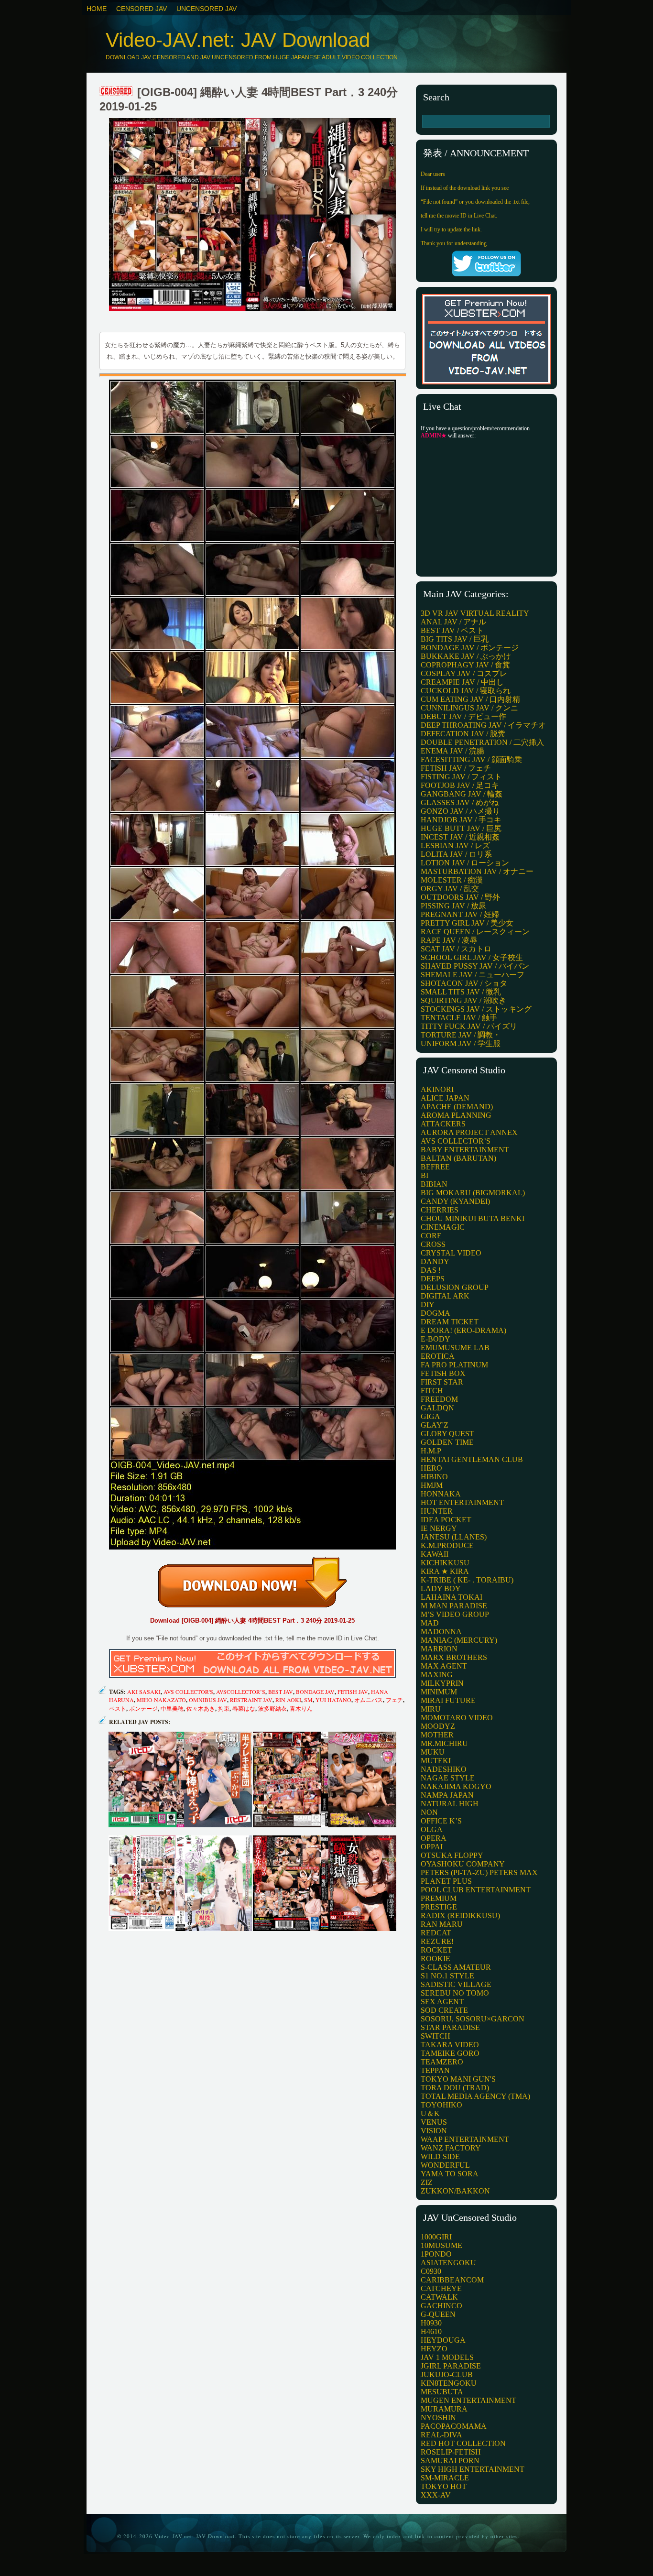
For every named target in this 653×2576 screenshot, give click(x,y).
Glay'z (435, 1425)
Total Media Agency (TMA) (475, 2096)
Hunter (437, 1511)
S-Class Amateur (456, 1967)
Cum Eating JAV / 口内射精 (470, 699)
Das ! (431, 1270)
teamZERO (442, 2062)
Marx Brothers (454, 1657)
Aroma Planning (456, 1115)
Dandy (435, 1261)
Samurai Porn (450, 2461)
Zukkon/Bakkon (455, 2191)
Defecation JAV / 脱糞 (463, 734)
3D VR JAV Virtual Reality (475, 613)
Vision (434, 2131)
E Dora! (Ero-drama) (463, 1330)
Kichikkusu (445, 1563)
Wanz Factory (451, 2148)
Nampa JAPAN (447, 1795)
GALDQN (437, 1408)
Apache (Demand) (457, 1107)
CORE (431, 1236)
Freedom (439, 1399)
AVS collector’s (456, 1141)
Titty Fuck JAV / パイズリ (469, 1026)
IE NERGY (439, 1528)
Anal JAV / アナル (453, 622)
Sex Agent (442, 2002)
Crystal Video (451, 1253)
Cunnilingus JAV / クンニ (469, 708)
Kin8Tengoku (449, 2383)
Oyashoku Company (463, 1864)
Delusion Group (455, 1287)
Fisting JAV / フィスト (461, 777)
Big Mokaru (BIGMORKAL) (473, 1193)
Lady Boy (441, 1588)
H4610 (431, 2331)
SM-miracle (445, 2478)
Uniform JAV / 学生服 (461, 1043)
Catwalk (439, 2297)
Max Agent (444, 1666)
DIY (428, 1304)
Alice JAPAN (445, 1098)
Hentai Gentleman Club (472, 1459)
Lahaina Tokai (452, 1597)
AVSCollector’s (241, 1692)
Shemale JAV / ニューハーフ (473, 975)
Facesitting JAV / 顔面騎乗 (471, 759)
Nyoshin (438, 2418)
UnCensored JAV (207, 9)
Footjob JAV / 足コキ (460, 785)
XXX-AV (436, 2495)
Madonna (441, 1632)
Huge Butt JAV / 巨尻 (461, 828)
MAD (430, 1623)
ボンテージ (143, 1708)
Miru (431, 1709)
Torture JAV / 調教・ (461, 1035)
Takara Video (450, 2045)
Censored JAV (141, 9)
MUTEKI (436, 1761)
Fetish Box (443, 1373)
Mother (437, 1735)
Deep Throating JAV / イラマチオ (483, 725)
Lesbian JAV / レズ (455, 846)
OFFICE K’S (441, 1821)
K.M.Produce (447, 1545)
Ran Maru (442, 1924)
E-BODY (435, 1339)
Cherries (440, 1210)
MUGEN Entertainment (468, 2400)
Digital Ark (445, 1296)
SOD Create (444, 2010)
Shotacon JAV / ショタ (464, 983)
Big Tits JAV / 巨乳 (455, 639)
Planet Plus (446, 1881)
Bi (424, 1175)
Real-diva (441, 2435)
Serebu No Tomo (455, 1993)
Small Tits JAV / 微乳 (461, 992)
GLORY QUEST (447, 1434)
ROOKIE (435, 1959)
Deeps (433, 1279)
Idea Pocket (446, 1520)
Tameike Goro (450, 2053)
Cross (433, 1244)
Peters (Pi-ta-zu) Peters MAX (479, 1872)
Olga (432, 1829)
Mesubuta (442, 2392)
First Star (442, 1382)
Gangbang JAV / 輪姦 (462, 794)
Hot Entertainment (462, 1502)
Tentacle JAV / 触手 (459, 1018)
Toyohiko (441, 2105)
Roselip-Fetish (451, 2452)
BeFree (435, 1167)
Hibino (434, 1477)
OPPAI (432, 1847)
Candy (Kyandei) (455, 1201)
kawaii (435, 1554)
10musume (441, 2245)
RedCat (436, 1933)
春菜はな (244, 1708)
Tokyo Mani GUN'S (458, 2079)
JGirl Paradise (451, 2366)
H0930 (431, 2323)
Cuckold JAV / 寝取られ (466, 691)
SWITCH (435, 2036)
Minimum (439, 1692)
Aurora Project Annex (469, 1132)
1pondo (436, 2254)
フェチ (394, 1700)
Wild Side (440, 2156)
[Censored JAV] (117, 92)
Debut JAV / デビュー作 (463, 716)
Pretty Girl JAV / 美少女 (467, 923)
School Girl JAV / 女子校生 (472, 957)
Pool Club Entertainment (476, 1890)
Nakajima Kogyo (456, 1786)
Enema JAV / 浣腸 (452, 751)
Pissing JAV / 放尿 (453, 906)
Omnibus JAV (208, 1700)
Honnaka (441, 1494)
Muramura (444, 2409)
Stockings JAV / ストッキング (476, 1009)
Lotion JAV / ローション (465, 863)
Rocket (436, 1950)
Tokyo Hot (444, 2486)
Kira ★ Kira (445, 1571)
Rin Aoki (288, 1700)
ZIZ (427, 2182)
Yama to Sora (450, 2174)
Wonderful (445, 2165)
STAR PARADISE (450, 2027)
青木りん (301, 1708)
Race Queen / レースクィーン (475, 932)
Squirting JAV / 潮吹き (463, 1000)
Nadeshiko (444, 1769)
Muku (433, 1752)
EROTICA (438, 1356)
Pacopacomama (454, 2426)
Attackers (443, 1124)
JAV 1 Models (447, 2357)
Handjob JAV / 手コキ (461, 820)
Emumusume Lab (455, 1348)
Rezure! (437, 1941)
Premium (439, 1898)
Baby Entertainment (465, 1150)
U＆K (430, 2113)
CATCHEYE (441, 2288)
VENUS (434, 2122)
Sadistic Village (456, 1984)
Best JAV (281, 1692)
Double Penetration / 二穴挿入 (482, 742)
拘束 (224, 1708)
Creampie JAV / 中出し (462, 682)
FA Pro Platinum (454, 1365)
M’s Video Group (455, 1614)
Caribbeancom (452, 2280)
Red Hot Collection (463, 2443)
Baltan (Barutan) (458, 1158)
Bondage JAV (315, 1692)
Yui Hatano (333, 1700)
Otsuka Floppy (452, 1855)
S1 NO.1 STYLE (447, 1976)
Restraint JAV (251, 1700)
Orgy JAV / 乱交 (450, 889)
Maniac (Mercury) (459, 1640)
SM (308, 1700)
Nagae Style (448, 1778)
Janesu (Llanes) (454, 1537)
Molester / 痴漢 (452, 880)
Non (429, 1812)
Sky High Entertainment (473, 2469)
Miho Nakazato (161, 1700)
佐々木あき (201, 1708)
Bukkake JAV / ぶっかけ (466, 656)
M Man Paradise (454, 1606)
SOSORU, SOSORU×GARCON (473, 2019)
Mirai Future (448, 1700)
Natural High (450, 1804)
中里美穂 (172, 1708)
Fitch (432, 1391)
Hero (431, 1468)
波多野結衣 (272, 1708)
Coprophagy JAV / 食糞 (465, 665)
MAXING (437, 1675)
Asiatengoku (448, 2263)
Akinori (437, 1089)
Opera (434, 1838)
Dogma (435, 1313)
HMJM (432, 1485)
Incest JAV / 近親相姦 (460, 837)
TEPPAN (435, 2070)
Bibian (434, 1184)
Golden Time (447, 1442)
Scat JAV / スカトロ (456, 949)
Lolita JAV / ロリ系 (456, 854)
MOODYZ (438, 1726)
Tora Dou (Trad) (455, 2088)
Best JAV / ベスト (452, 630)
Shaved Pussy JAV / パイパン (475, 966)
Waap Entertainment (465, 2139)
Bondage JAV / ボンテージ (470, 648)
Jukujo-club (447, 2374)
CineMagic (443, 1227)
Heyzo (434, 2349)
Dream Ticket (450, 1322)
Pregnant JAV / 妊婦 (460, 914)
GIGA (430, 1416)
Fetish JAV (353, 1692)
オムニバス (369, 1700)
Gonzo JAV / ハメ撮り (460, 811)
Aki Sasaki (144, 1692)
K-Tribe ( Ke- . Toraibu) (467, 1580)
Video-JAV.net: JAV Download (238, 40)
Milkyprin (442, 1683)
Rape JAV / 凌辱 (449, 940)
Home (97, 9)
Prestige (439, 1907)
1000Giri (436, 2237)
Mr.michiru (444, 1743)
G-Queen (438, 2314)
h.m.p (431, 1451)
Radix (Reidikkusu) (460, 1916)
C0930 (431, 2271)
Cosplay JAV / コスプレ (464, 673)
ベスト (118, 1708)
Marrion (439, 1649)
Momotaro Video (457, 1718)
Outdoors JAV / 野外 (460, 897)
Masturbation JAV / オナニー (477, 871)
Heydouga (443, 2340)
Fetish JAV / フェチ (456, 768)
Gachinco (441, 2306)
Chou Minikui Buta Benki (473, 1218)
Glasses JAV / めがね (460, 802)
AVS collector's (188, 1692)
